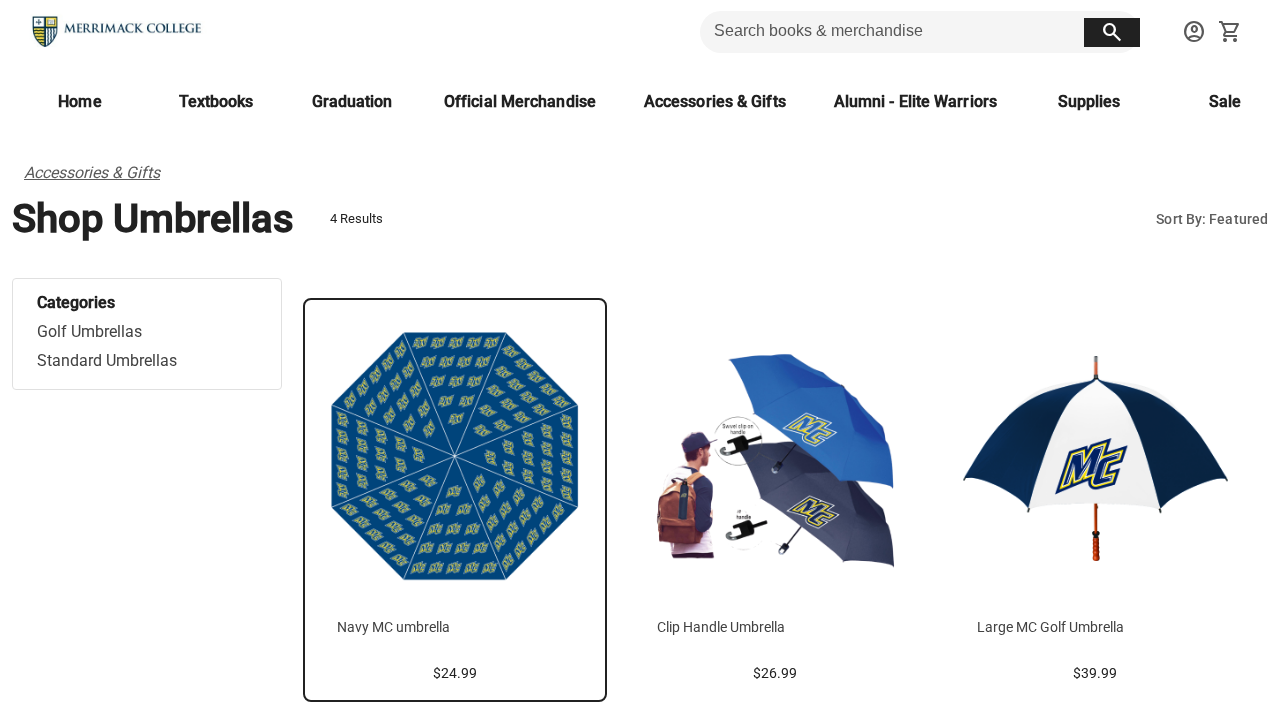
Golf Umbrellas (89, 331)
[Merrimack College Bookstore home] (118, 32)
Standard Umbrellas (107, 360)
